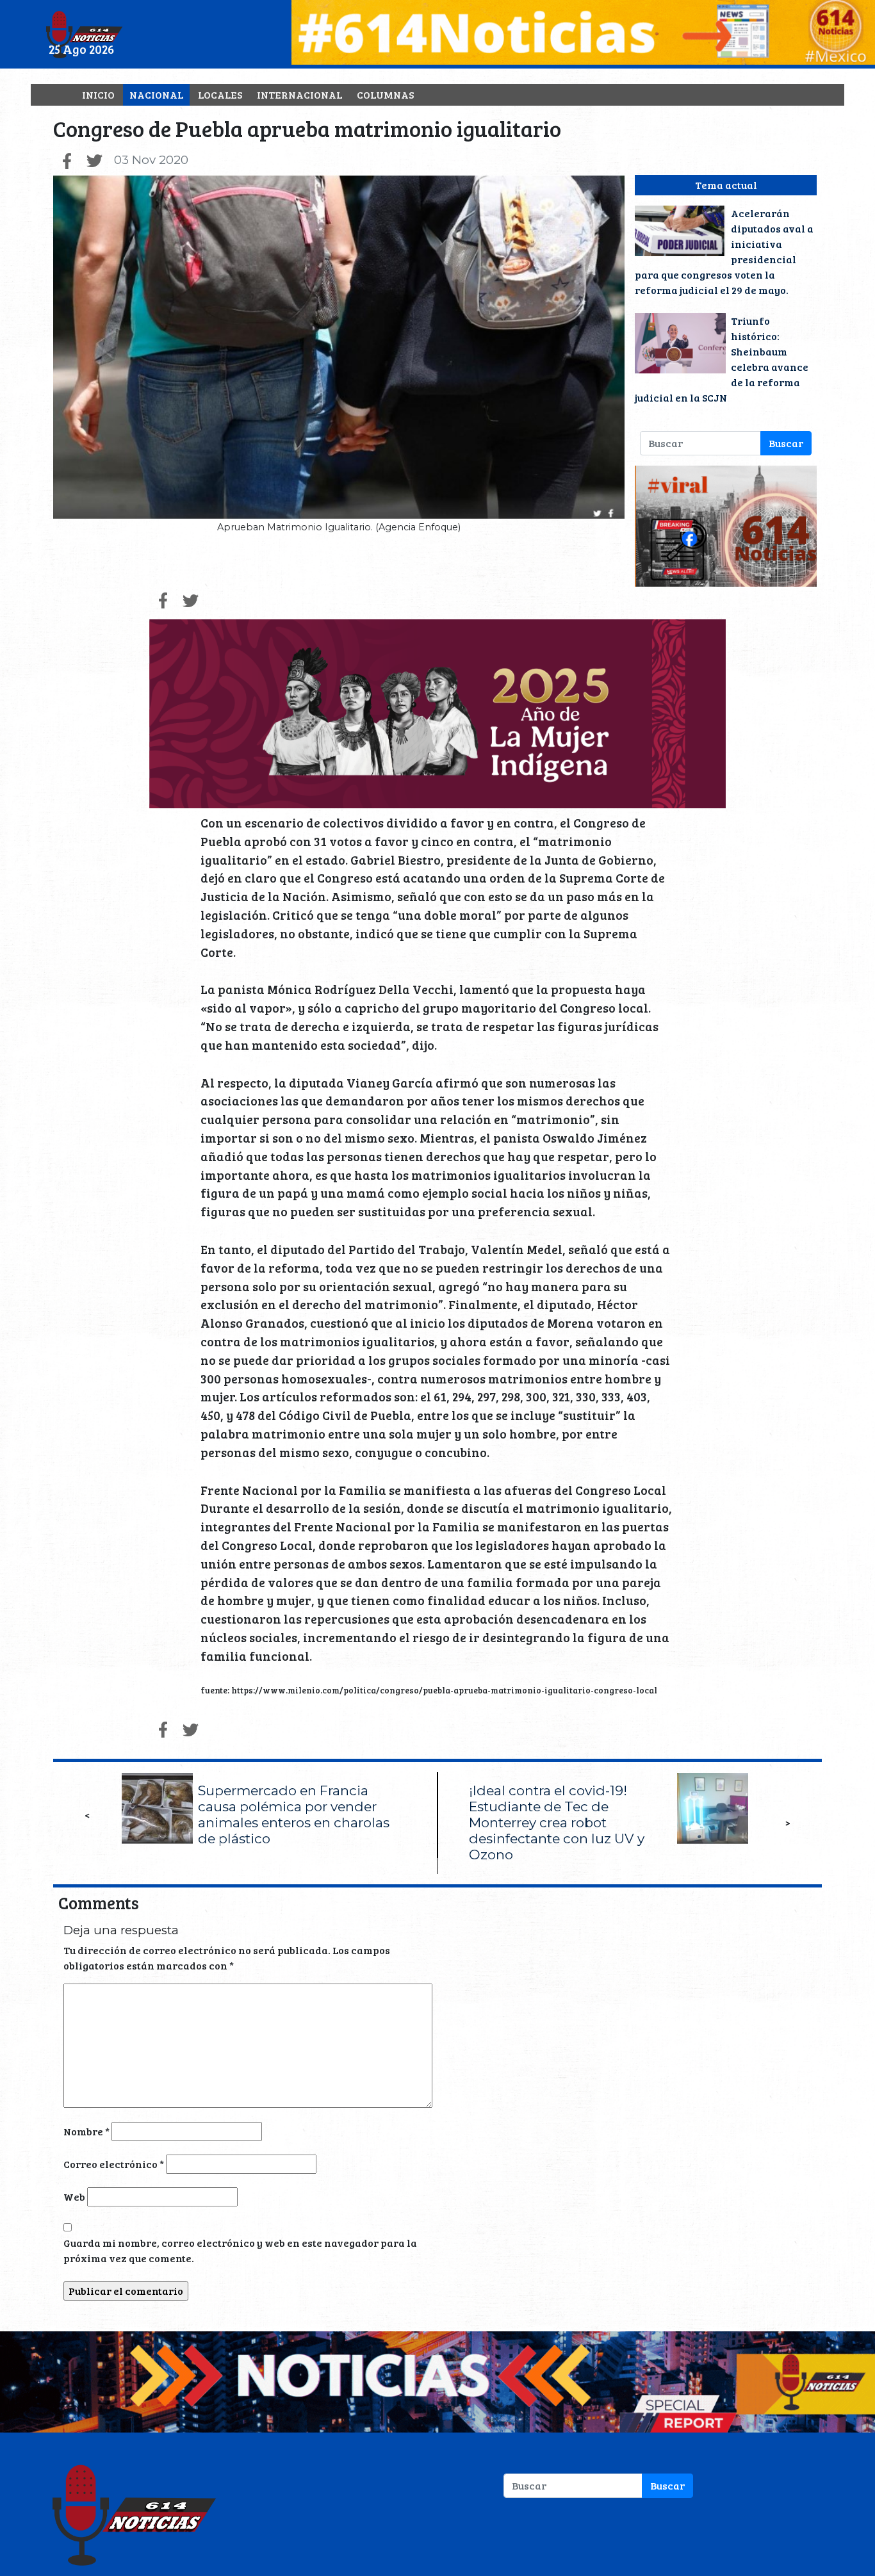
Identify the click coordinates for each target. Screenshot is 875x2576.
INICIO (98, 94)
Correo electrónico (114, 2164)
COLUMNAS (385, 94)
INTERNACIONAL (299, 94)
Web (74, 2197)
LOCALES (220, 94)
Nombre (86, 2131)
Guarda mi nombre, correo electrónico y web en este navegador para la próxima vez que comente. (240, 2250)
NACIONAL (156, 94)
